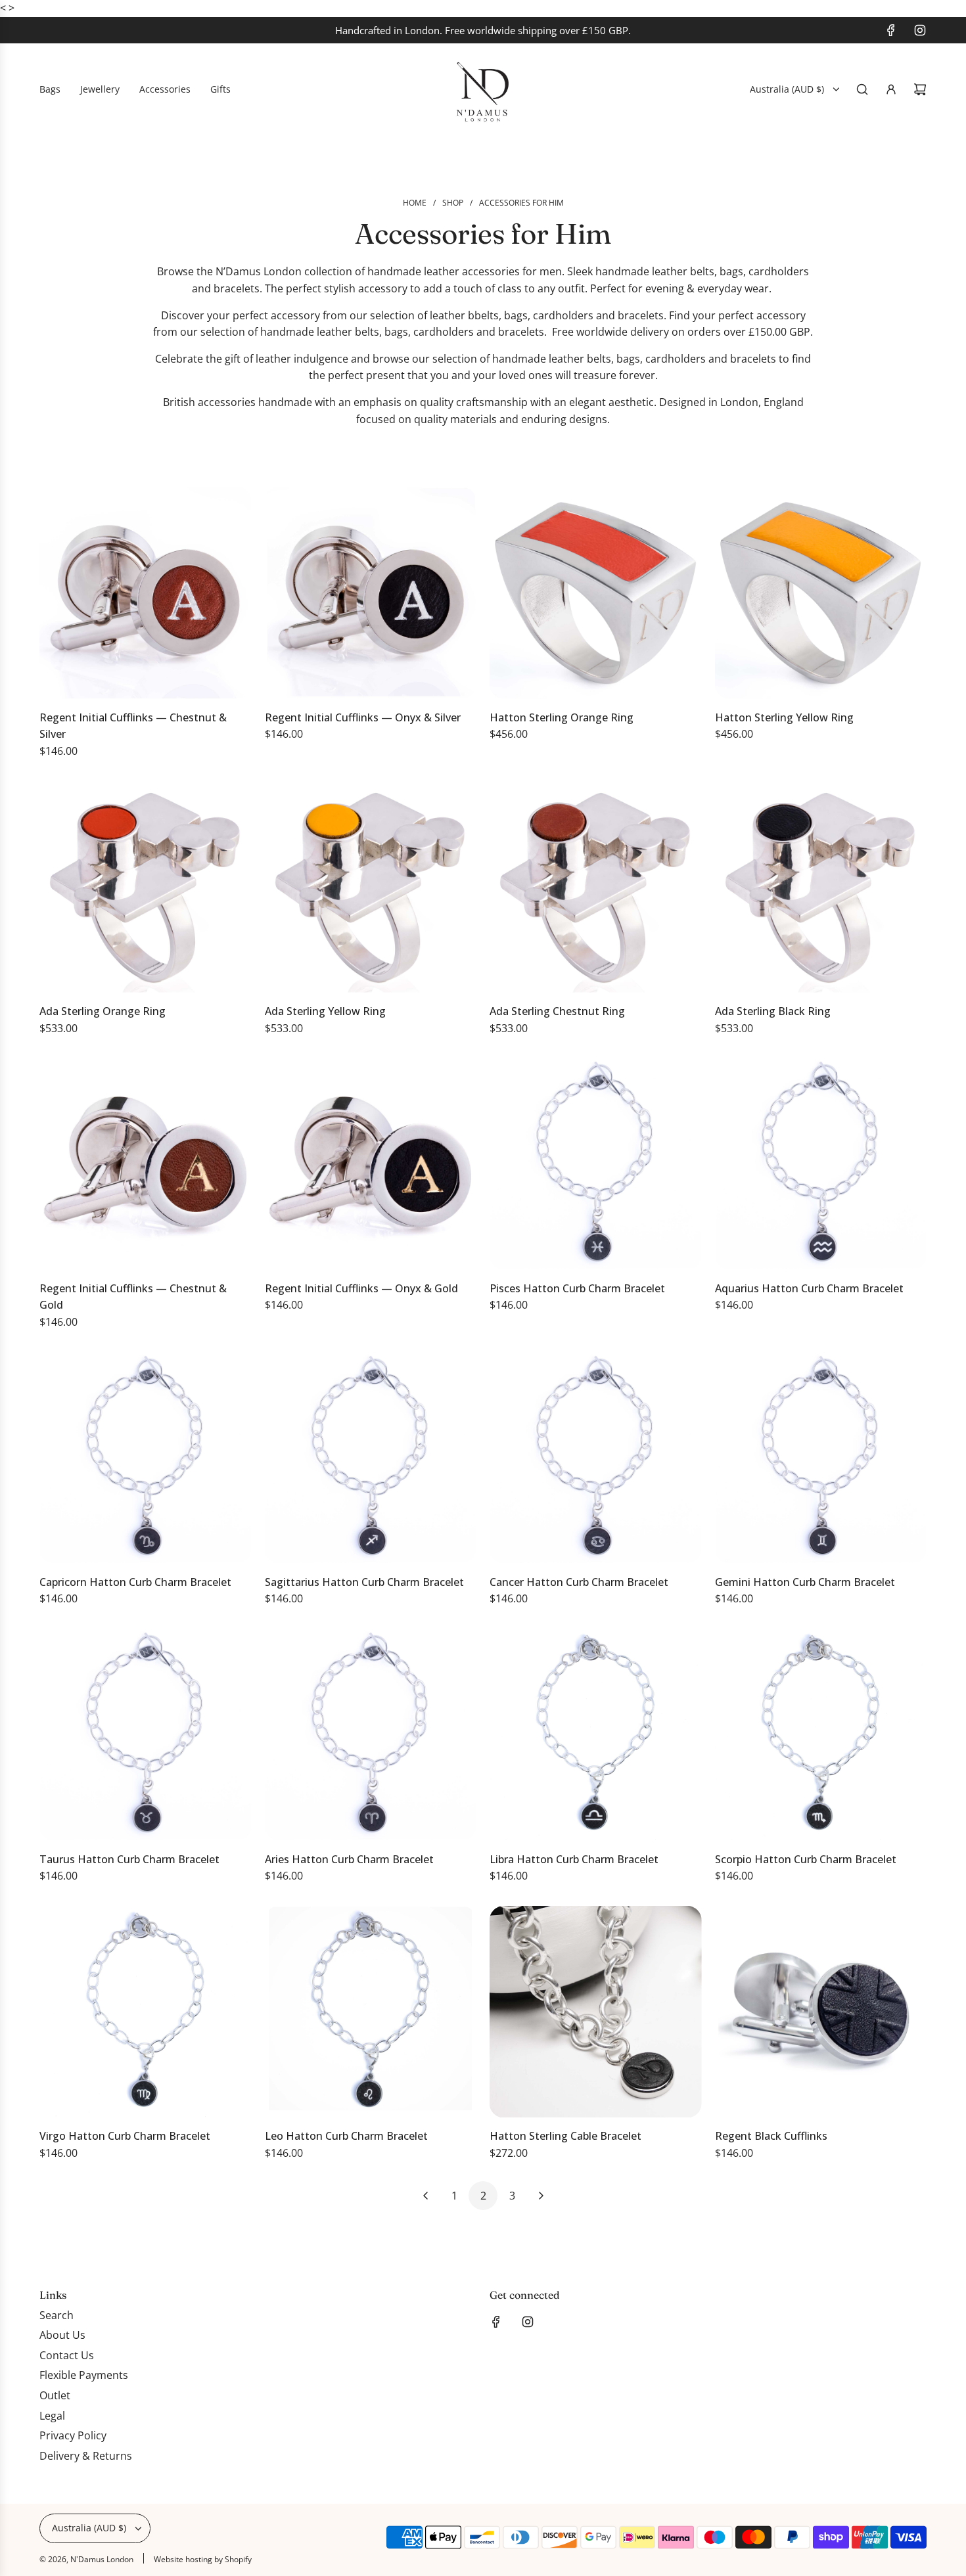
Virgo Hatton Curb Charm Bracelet (125, 2136)
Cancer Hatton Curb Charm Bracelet (579, 1582)
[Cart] (920, 89)
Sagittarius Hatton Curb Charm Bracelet (364, 1582)
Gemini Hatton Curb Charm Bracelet (805, 1582)
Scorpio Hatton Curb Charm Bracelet (806, 1859)
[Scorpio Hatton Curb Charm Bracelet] (821, 1735)
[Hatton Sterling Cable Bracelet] (596, 2012)
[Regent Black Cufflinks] (821, 2012)
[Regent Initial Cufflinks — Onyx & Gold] (371, 1164)
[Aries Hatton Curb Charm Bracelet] (371, 1735)
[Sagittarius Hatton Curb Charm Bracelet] (371, 1457)
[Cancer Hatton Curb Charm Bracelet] (596, 1457)
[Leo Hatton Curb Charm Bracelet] (371, 2012)
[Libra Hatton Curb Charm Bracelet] (596, 1735)
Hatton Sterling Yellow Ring (784, 717)
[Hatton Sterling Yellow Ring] (821, 593)
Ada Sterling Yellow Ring (325, 1011)
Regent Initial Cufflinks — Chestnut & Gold (133, 1297)
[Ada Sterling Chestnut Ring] (596, 887)
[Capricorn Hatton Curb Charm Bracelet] (146, 1457)
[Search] (862, 89)
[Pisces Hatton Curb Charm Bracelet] (596, 1164)
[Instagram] (920, 30)
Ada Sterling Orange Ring (103, 1011)
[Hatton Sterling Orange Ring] (596, 593)
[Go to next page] (541, 2196)
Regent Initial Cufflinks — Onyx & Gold (361, 1288)
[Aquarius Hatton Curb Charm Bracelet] (821, 1164)
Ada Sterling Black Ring (773, 1011)
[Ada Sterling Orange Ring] (146, 887)
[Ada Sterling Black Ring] (821, 887)
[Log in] (891, 89)
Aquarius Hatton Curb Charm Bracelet (809, 1288)
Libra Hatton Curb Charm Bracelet (574, 1859)
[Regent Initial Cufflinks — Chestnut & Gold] (146, 1164)
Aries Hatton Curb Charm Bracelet (349, 1859)
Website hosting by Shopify (203, 2559)
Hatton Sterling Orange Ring (562, 717)
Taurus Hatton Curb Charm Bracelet (129, 1859)
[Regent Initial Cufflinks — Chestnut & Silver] (146, 593)
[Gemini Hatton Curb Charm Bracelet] (821, 1457)
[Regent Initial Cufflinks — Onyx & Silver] (371, 593)
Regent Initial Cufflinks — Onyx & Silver (363, 717)
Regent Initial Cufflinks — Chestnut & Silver (133, 726)
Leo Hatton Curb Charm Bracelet (346, 2136)
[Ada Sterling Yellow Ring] (371, 887)
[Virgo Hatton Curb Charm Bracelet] (146, 2012)
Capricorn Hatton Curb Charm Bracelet (135, 1582)
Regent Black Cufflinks (771, 2136)
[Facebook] (891, 30)
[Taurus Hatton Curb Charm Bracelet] (146, 1735)
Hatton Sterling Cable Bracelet (565, 2136)
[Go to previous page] (425, 2196)
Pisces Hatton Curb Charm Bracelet (577, 1288)
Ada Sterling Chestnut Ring (557, 1011)
